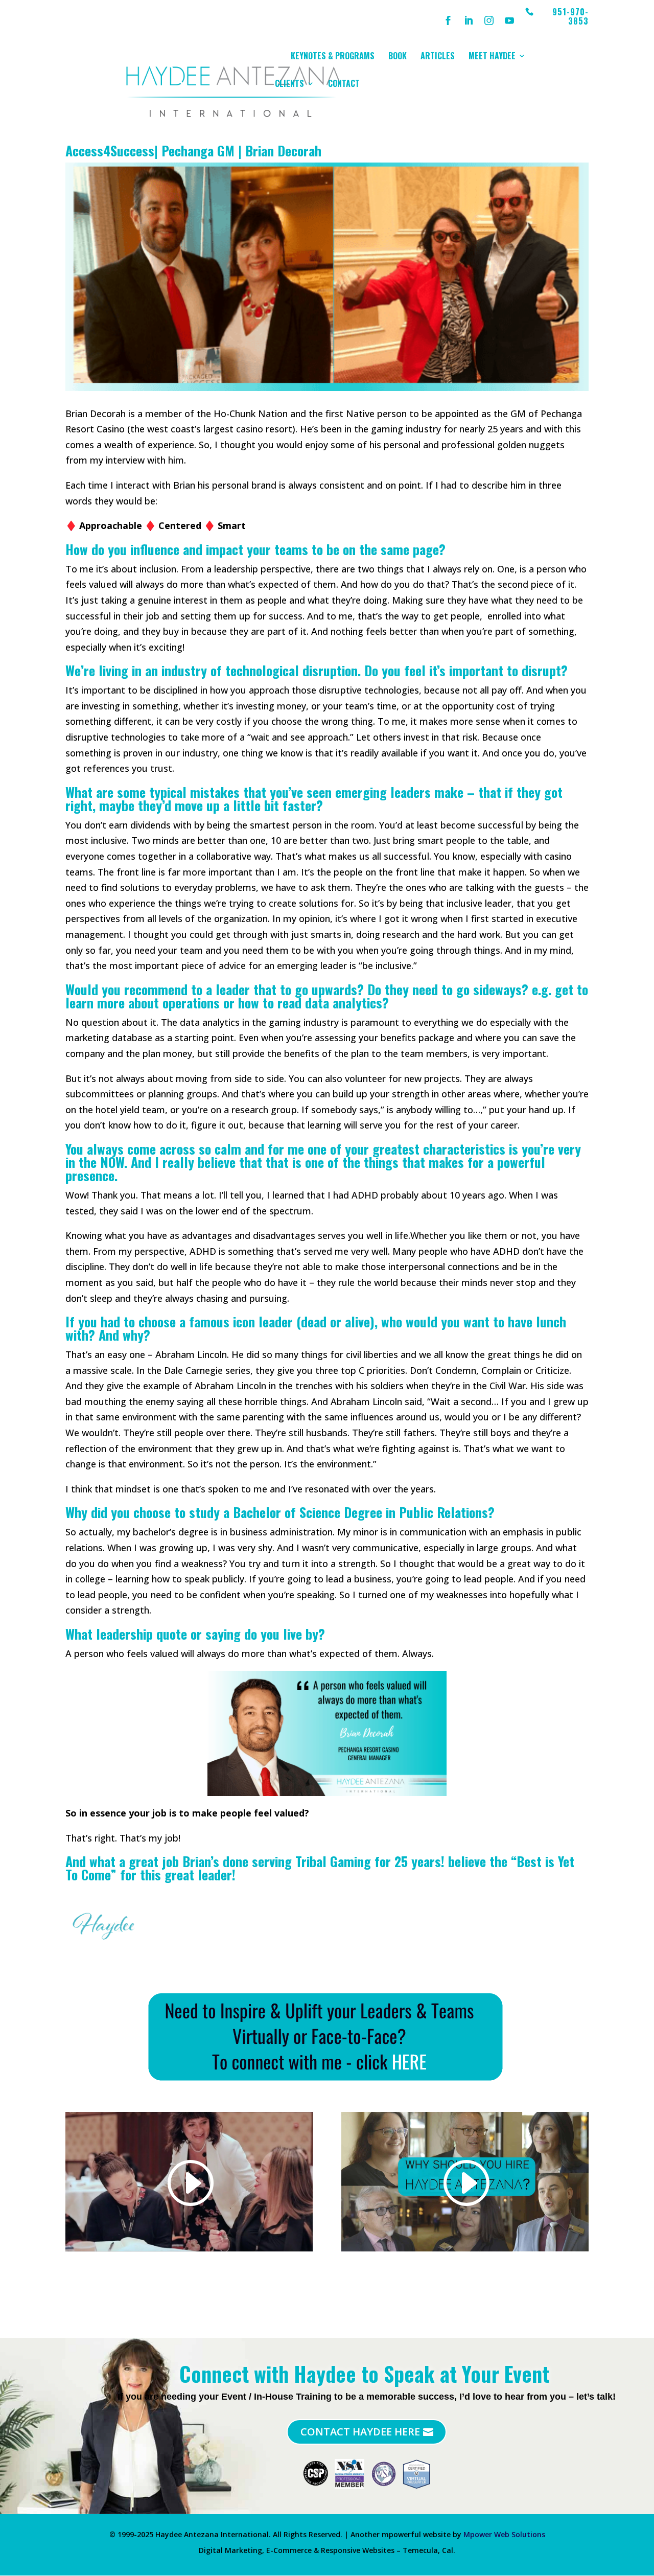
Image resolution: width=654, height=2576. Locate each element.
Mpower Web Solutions (504, 2534)
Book (398, 57)
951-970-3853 (570, 17)
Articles (438, 57)
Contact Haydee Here (360, 2432)
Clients (289, 85)
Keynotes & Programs (333, 57)
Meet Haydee (492, 57)
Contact (344, 85)
